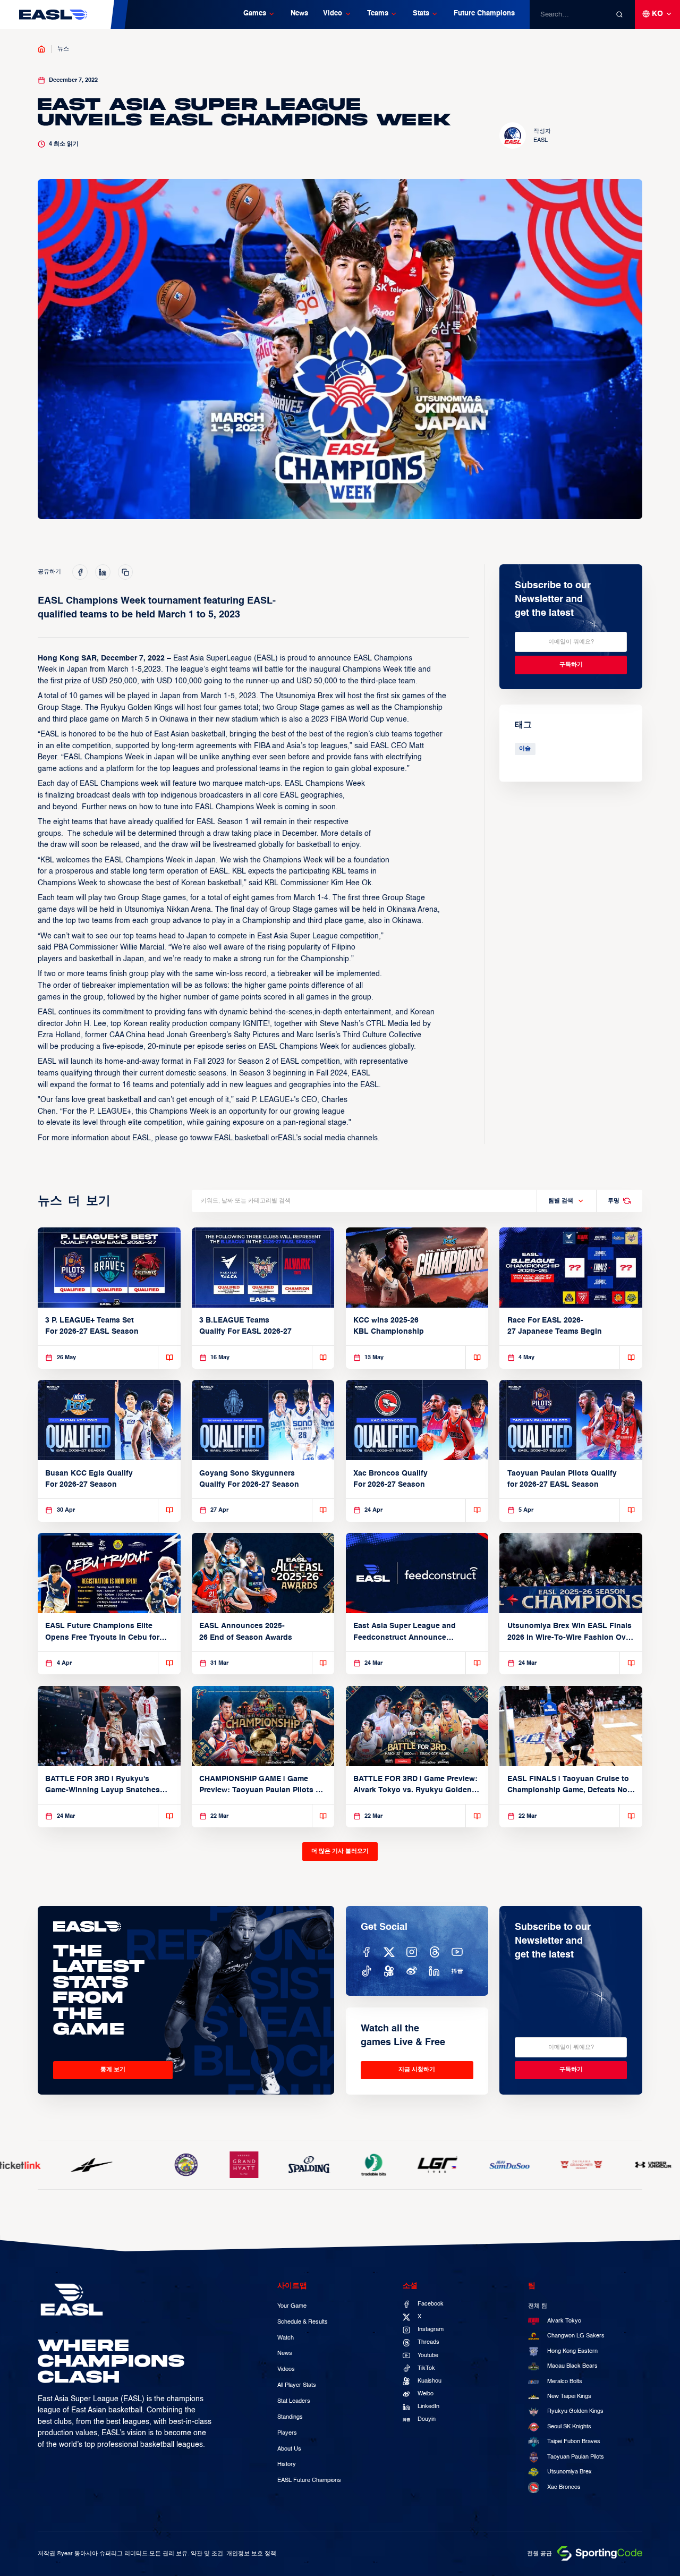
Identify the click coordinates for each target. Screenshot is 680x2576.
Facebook (431, 2304)
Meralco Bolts (565, 2382)
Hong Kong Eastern (572, 2351)
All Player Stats (297, 2385)
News (299, 14)
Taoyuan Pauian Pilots (576, 2457)
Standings (290, 2417)
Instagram (431, 2329)
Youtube (428, 2355)
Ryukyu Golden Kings (575, 2411)
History (287, 2464)
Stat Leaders (294, 2401)
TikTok (426, 2368)
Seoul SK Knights (569, 2427)
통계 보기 (113, 2070)
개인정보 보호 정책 (251, 2554)
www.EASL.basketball (233, 1138)
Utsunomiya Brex (569, 2472)
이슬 (525, 749)
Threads (428, 2342)
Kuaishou (430, 2381)
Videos (286, 2369)
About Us (289, 2449)
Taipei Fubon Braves (574, 2442)
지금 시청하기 (417, 2070)
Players (287, 2433)
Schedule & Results (303, 2322)
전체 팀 (538, 2306)
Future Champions (484, 14)
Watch (286, 2338)
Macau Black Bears (572, 2366)
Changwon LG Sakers (576, 2336)
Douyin (427, 2419)
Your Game (292, 2306)
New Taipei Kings (569, 2396)
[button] (260, 15)
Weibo (426, 2394)
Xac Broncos (564, 2487)
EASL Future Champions (309, 2480)
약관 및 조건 (207, 2554)
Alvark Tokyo (564, 2321)
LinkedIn (428, 2406)
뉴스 (63, 49)
